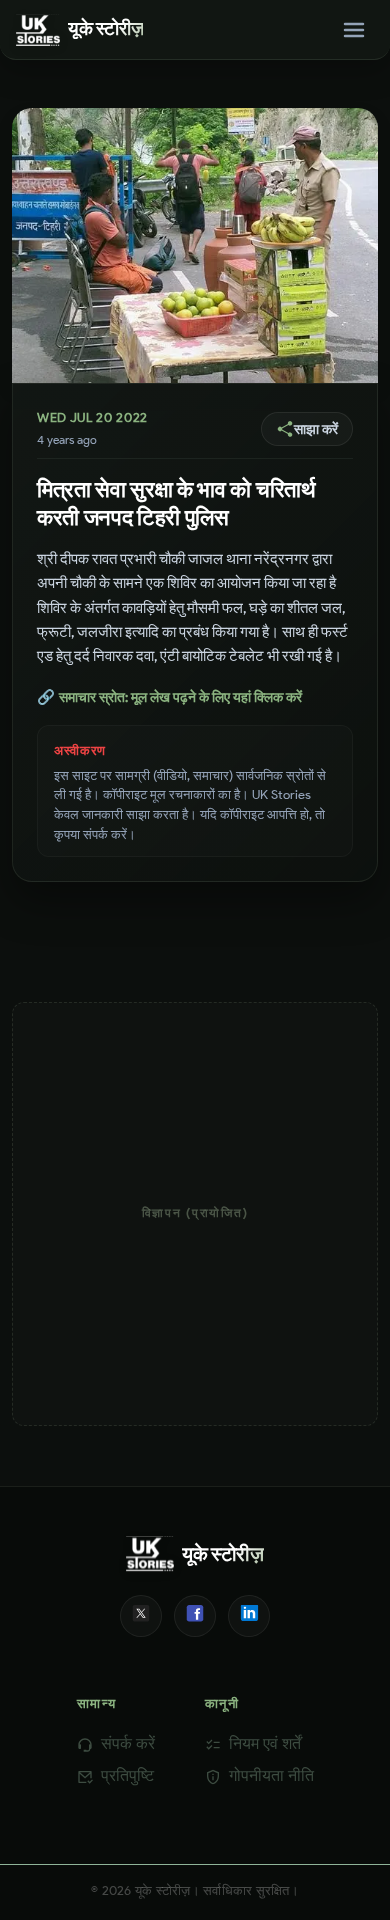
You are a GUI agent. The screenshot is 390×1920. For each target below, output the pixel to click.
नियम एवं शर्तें (265, 1743)
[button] (307, 429)
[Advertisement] (195, 1214)
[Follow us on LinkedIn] (249, 1616)
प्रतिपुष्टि (127, 1775)
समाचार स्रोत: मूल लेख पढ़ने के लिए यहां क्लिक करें (169, 697)
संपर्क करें (128, 1743)
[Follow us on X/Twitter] (141, 1616)
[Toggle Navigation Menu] (354, 30)
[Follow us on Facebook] (195, 1616)
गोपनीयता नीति (271, 1775)
